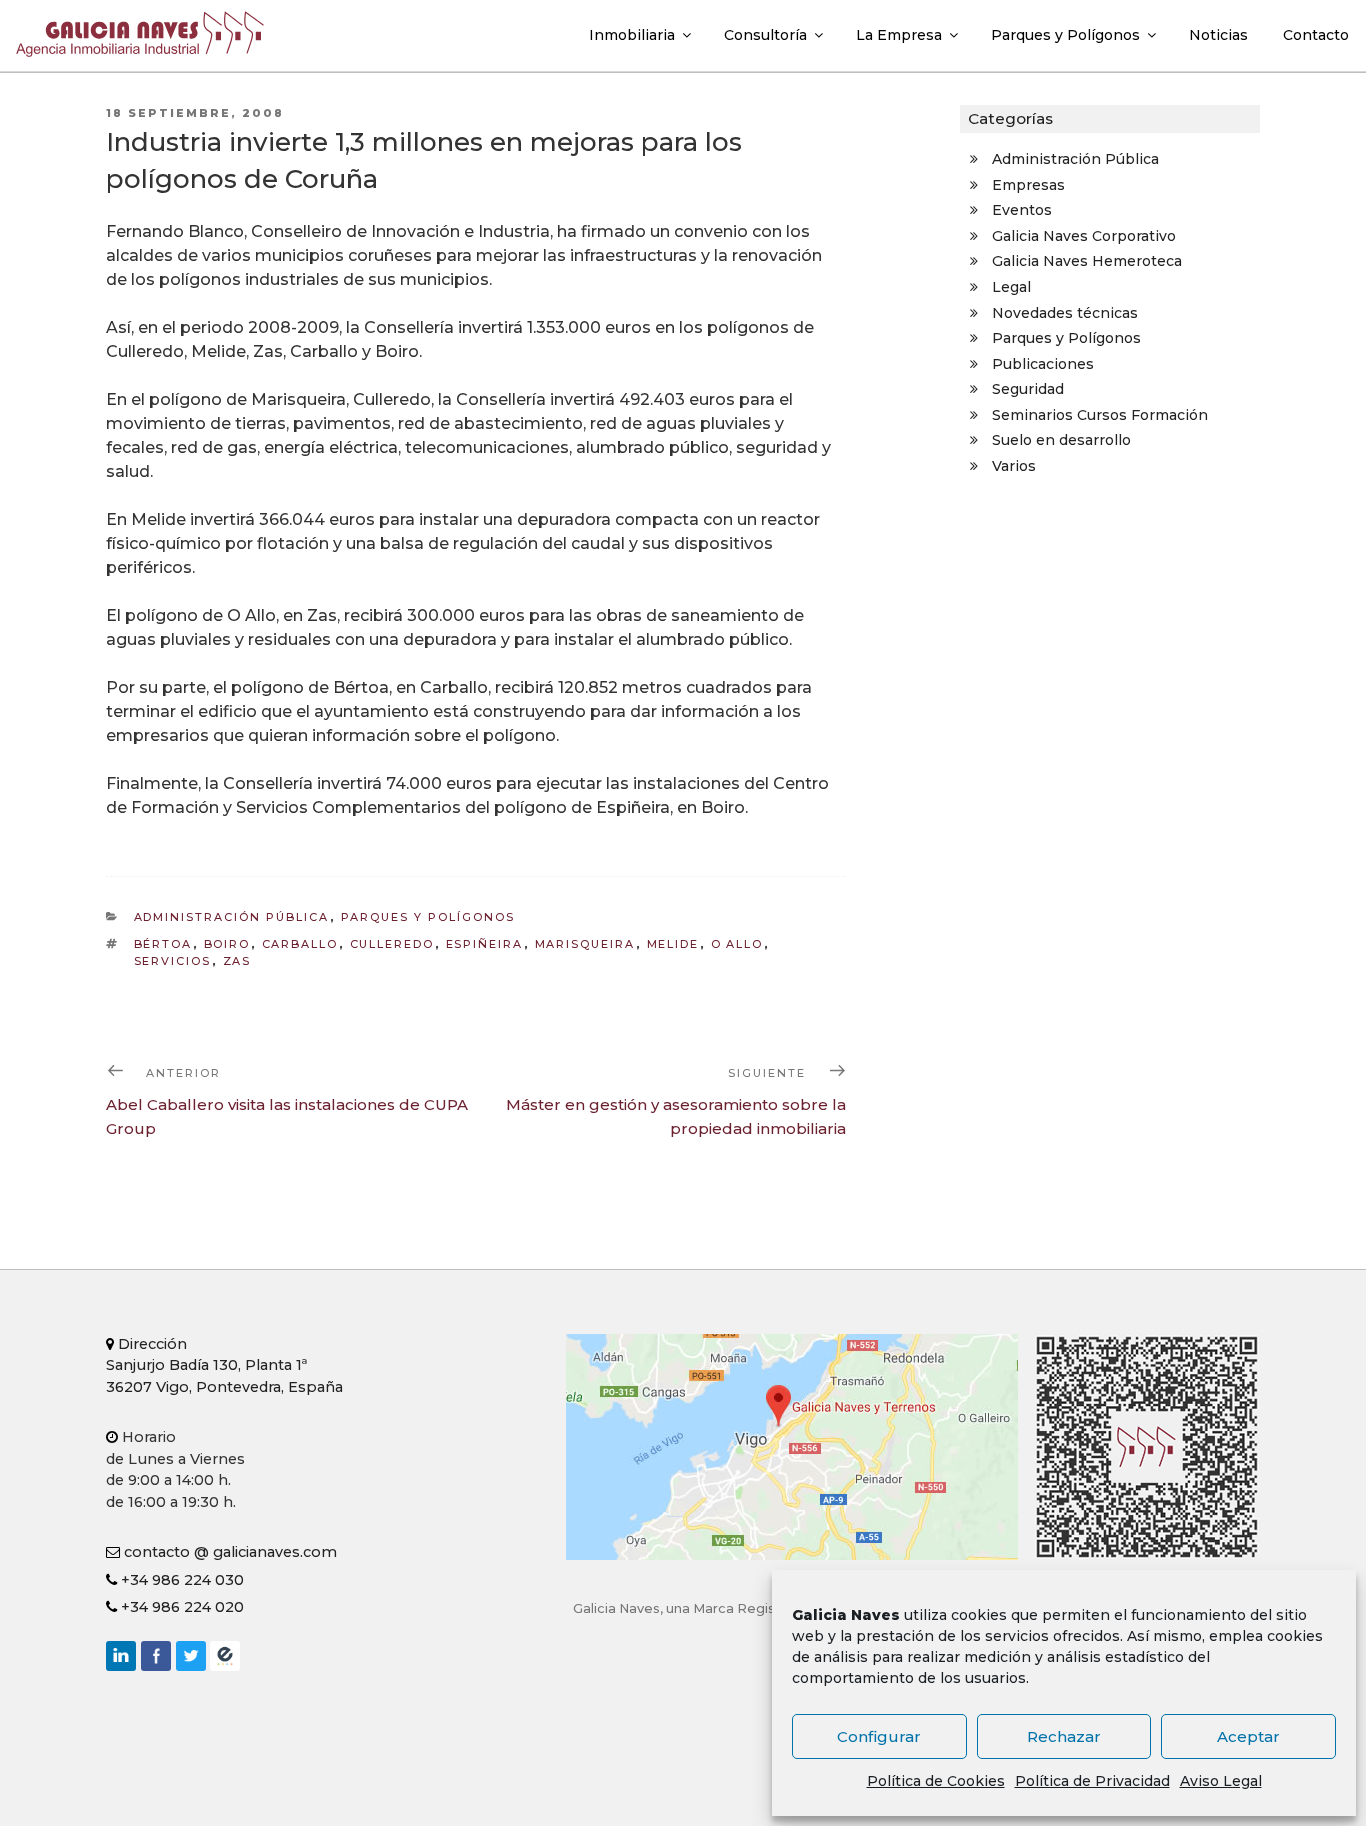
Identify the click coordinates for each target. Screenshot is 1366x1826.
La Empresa (899, 35)
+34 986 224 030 (180, 1580)
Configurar (879, 1736)
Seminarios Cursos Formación (1100, 415)
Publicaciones (1043, 364)
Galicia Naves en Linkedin (121, 1656)
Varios (1014, 466)
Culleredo (392, 944)
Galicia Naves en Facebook (156, 1656)
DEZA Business (225, 1656)
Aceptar (1248, 1736)
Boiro (227, 944)
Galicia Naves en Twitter (191, 1656)
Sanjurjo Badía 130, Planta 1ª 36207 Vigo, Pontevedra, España (224, 1365)
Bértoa (163, 944)
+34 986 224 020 (180, 1607)
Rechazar (1064, 1736)
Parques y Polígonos (1065, 35)
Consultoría (765, 35)
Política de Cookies (936, 1781)
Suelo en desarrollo (1061, 440)
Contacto (1316, 35)
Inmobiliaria (632, 35)
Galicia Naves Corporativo (1084, 236)
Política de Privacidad (1092, 1781)
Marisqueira (585, 944)
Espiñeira (485, 944)
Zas (237, 961)
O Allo (737, 944)
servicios (173, 961)
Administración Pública (232, 917)
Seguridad (1028, 389)
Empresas (1028, 185)
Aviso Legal (1221, 1781)
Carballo (300, 944)
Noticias (1218, 35)
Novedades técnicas (1065, 313)
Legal (1011, 287)
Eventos (1022, 210)
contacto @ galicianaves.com (228, 1552)
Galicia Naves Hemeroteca (1087, 261)
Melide (673, 944)
